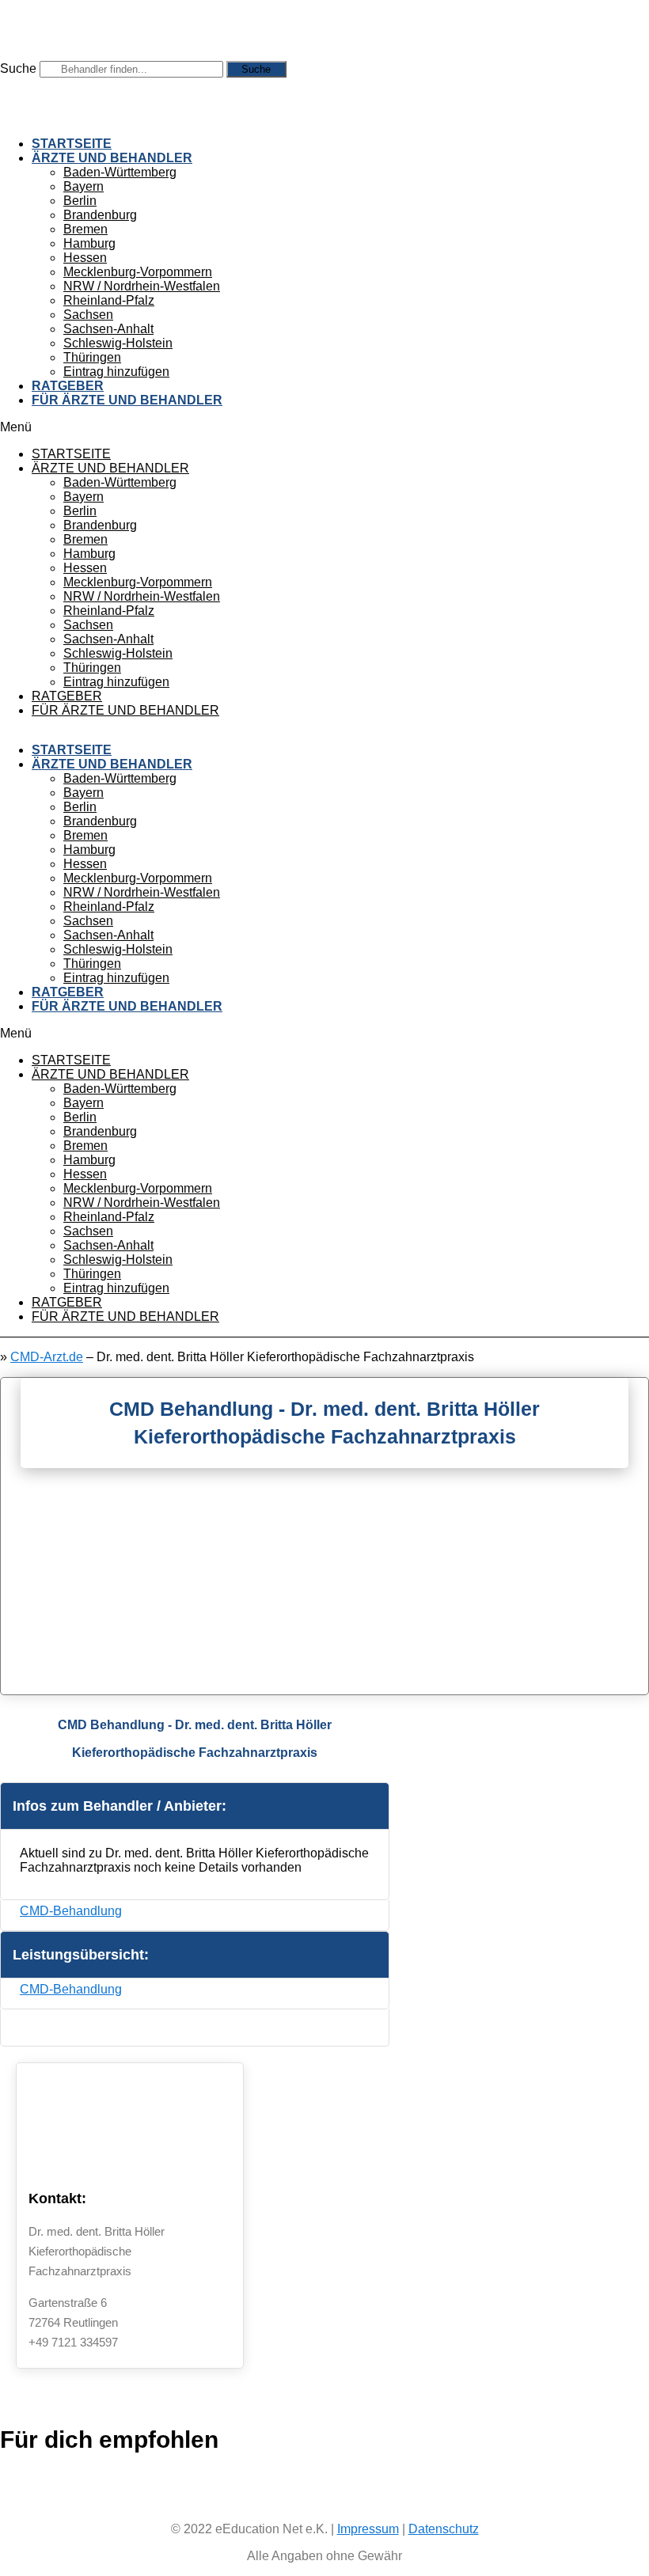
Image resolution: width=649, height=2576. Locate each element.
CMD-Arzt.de (47, 1357)
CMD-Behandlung (71, 1911)
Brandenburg (100, 215)
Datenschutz (444, 2529)
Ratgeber (68, 386)
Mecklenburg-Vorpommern (138, 272)
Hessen (85, 258)
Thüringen (92, 357)
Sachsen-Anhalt (108, 329)
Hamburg (89, 243)
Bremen (85, 229)
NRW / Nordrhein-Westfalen (142, 286)
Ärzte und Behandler (112, 158)
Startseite (72, 144)
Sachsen (88, 315)
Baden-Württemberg (120, 172)
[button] (324, 427)
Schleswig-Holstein (118, 343)
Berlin (80, 201)
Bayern (83, 186)
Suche (18, 68)
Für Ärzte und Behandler (127, 400)
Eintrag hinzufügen (116, 372)
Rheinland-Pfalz (109, 300)
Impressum (368, 2529)
